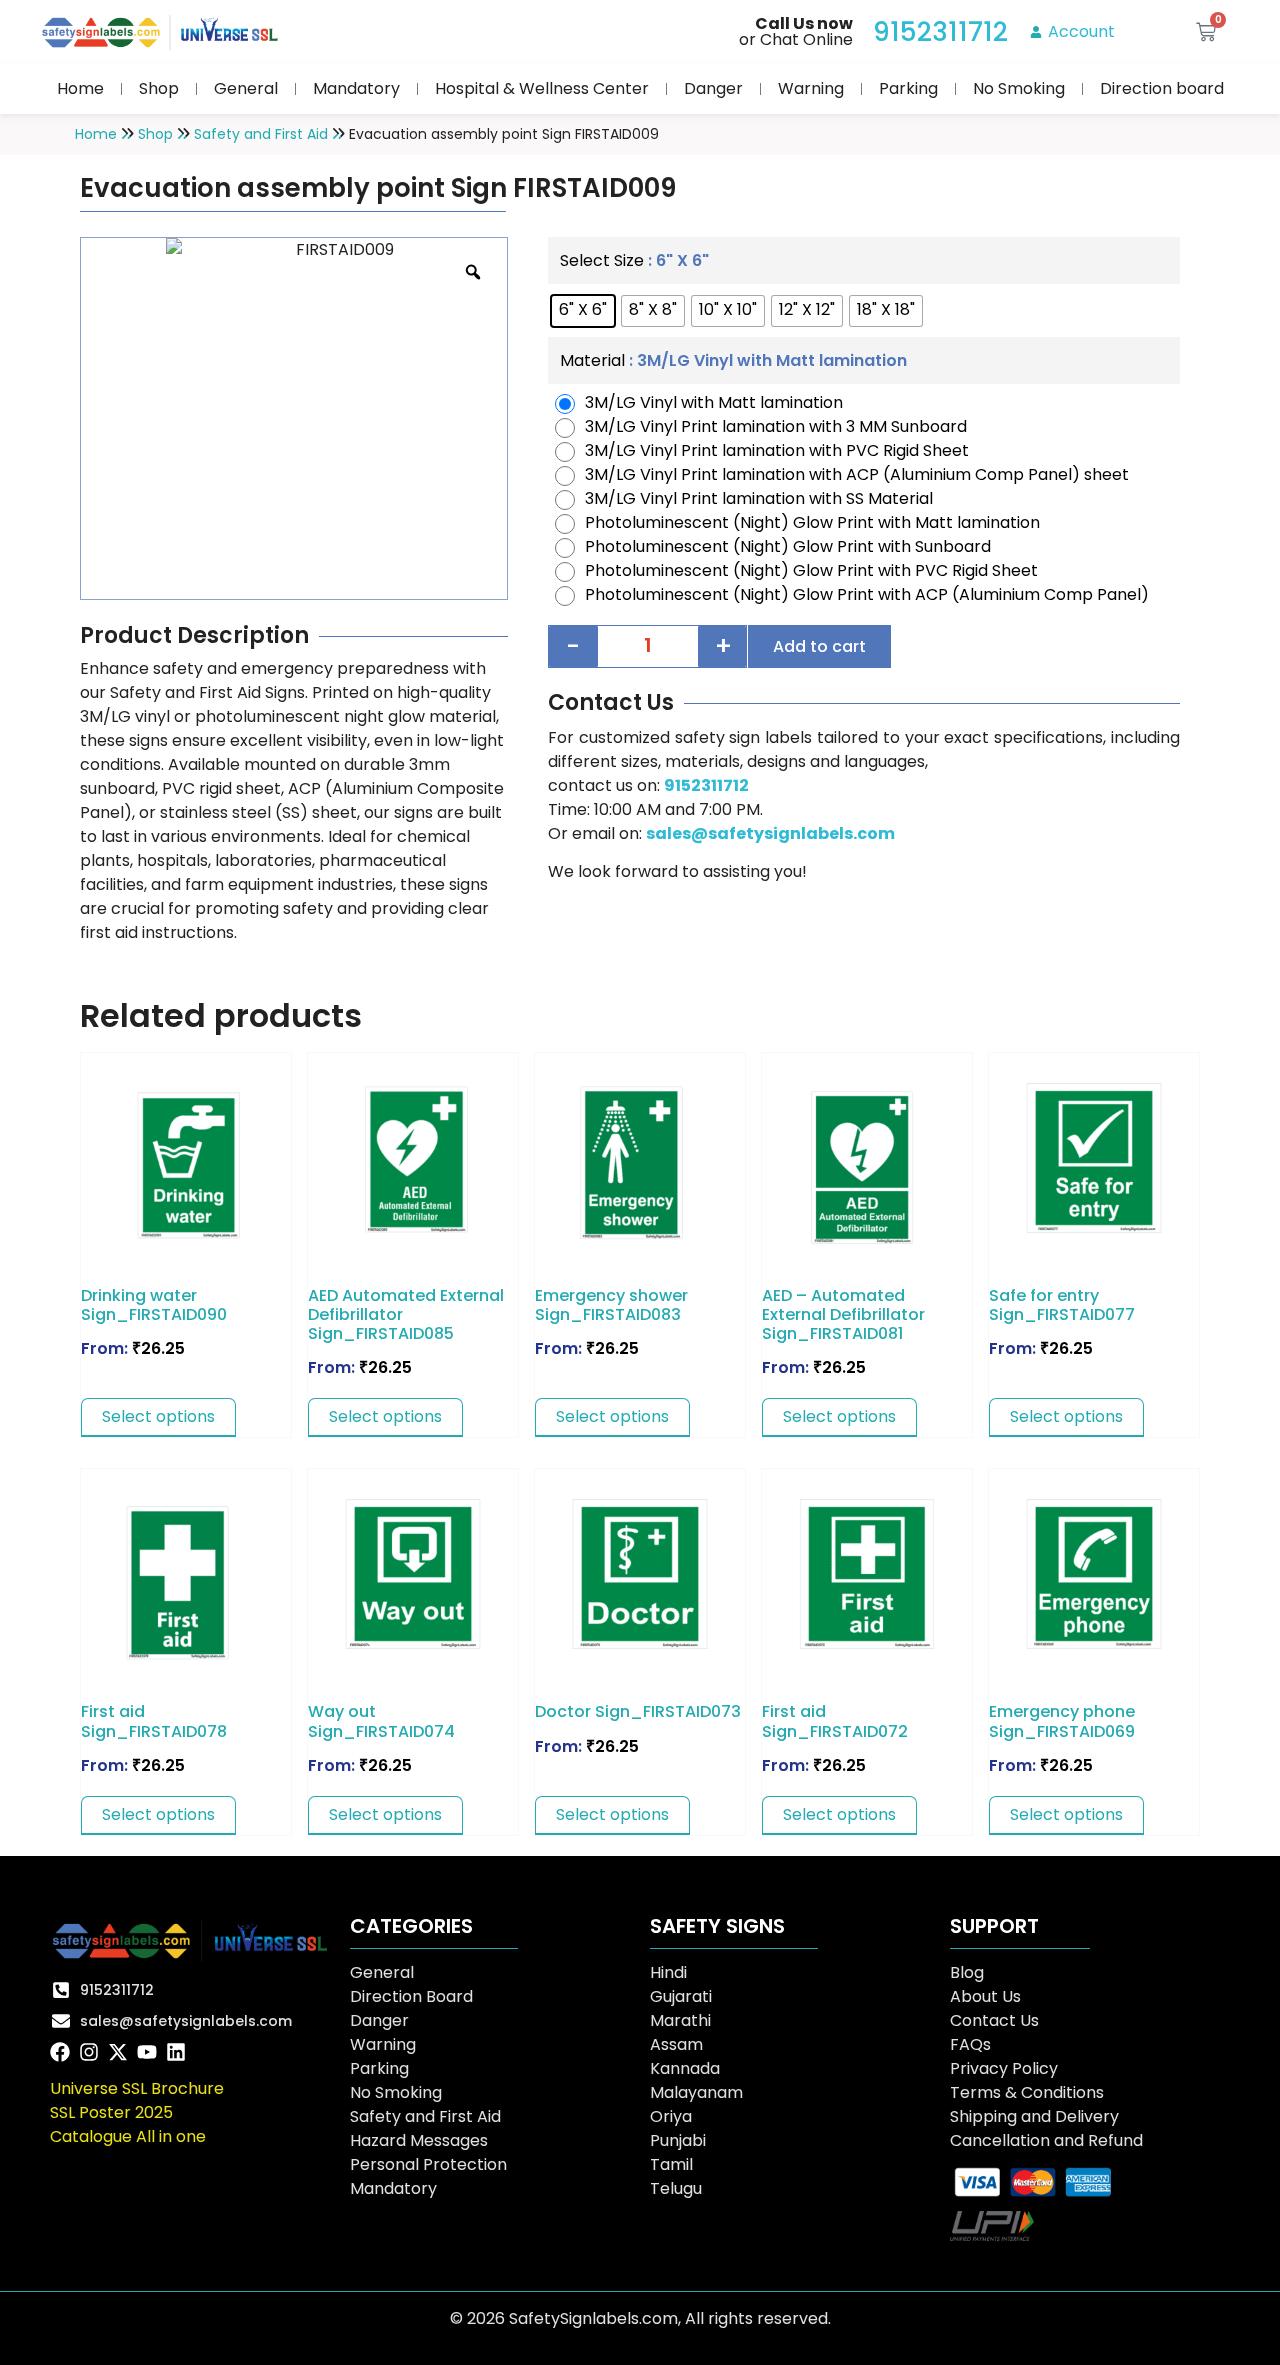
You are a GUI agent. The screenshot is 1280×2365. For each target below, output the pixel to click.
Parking (908, 88)
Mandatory (356, 88)
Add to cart (819, 646)
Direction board (1162, 88)
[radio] (583, 311)
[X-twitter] (118, 2052)
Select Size (602, 261)
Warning (811, 88)
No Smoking (1019, 88)
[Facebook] (60, 2052)
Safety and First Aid (261, 134)
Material (592, 361)
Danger (713, 88)
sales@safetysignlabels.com (770, 833)
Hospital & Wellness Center (542, 88)
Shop (159, 88)
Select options (158, 1416)
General (246, 88)
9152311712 (706, 785)
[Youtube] (147, 2052)
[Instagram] (89, 2052)
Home (80, 88)
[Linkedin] (176, 2052)
